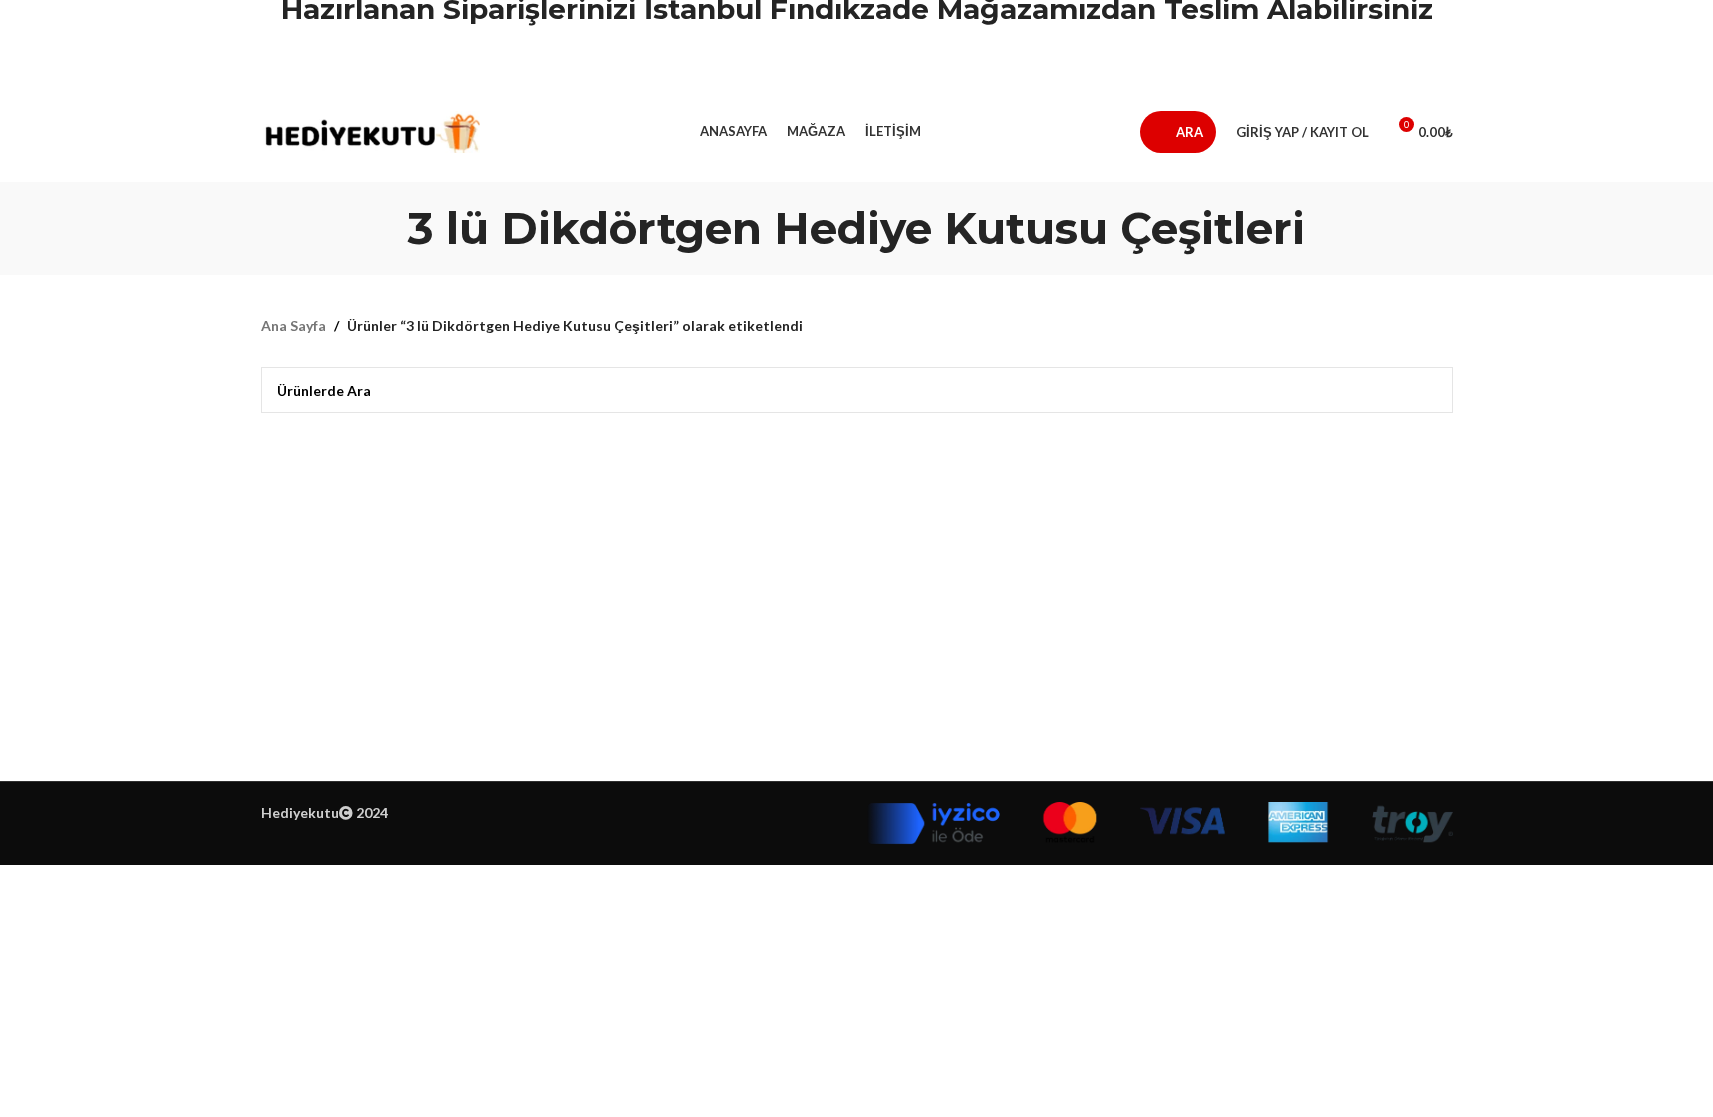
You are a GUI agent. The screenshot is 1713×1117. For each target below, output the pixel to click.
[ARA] (1430, 390)
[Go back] (383, 228)
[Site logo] (371, 130)
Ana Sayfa (293, 325)
